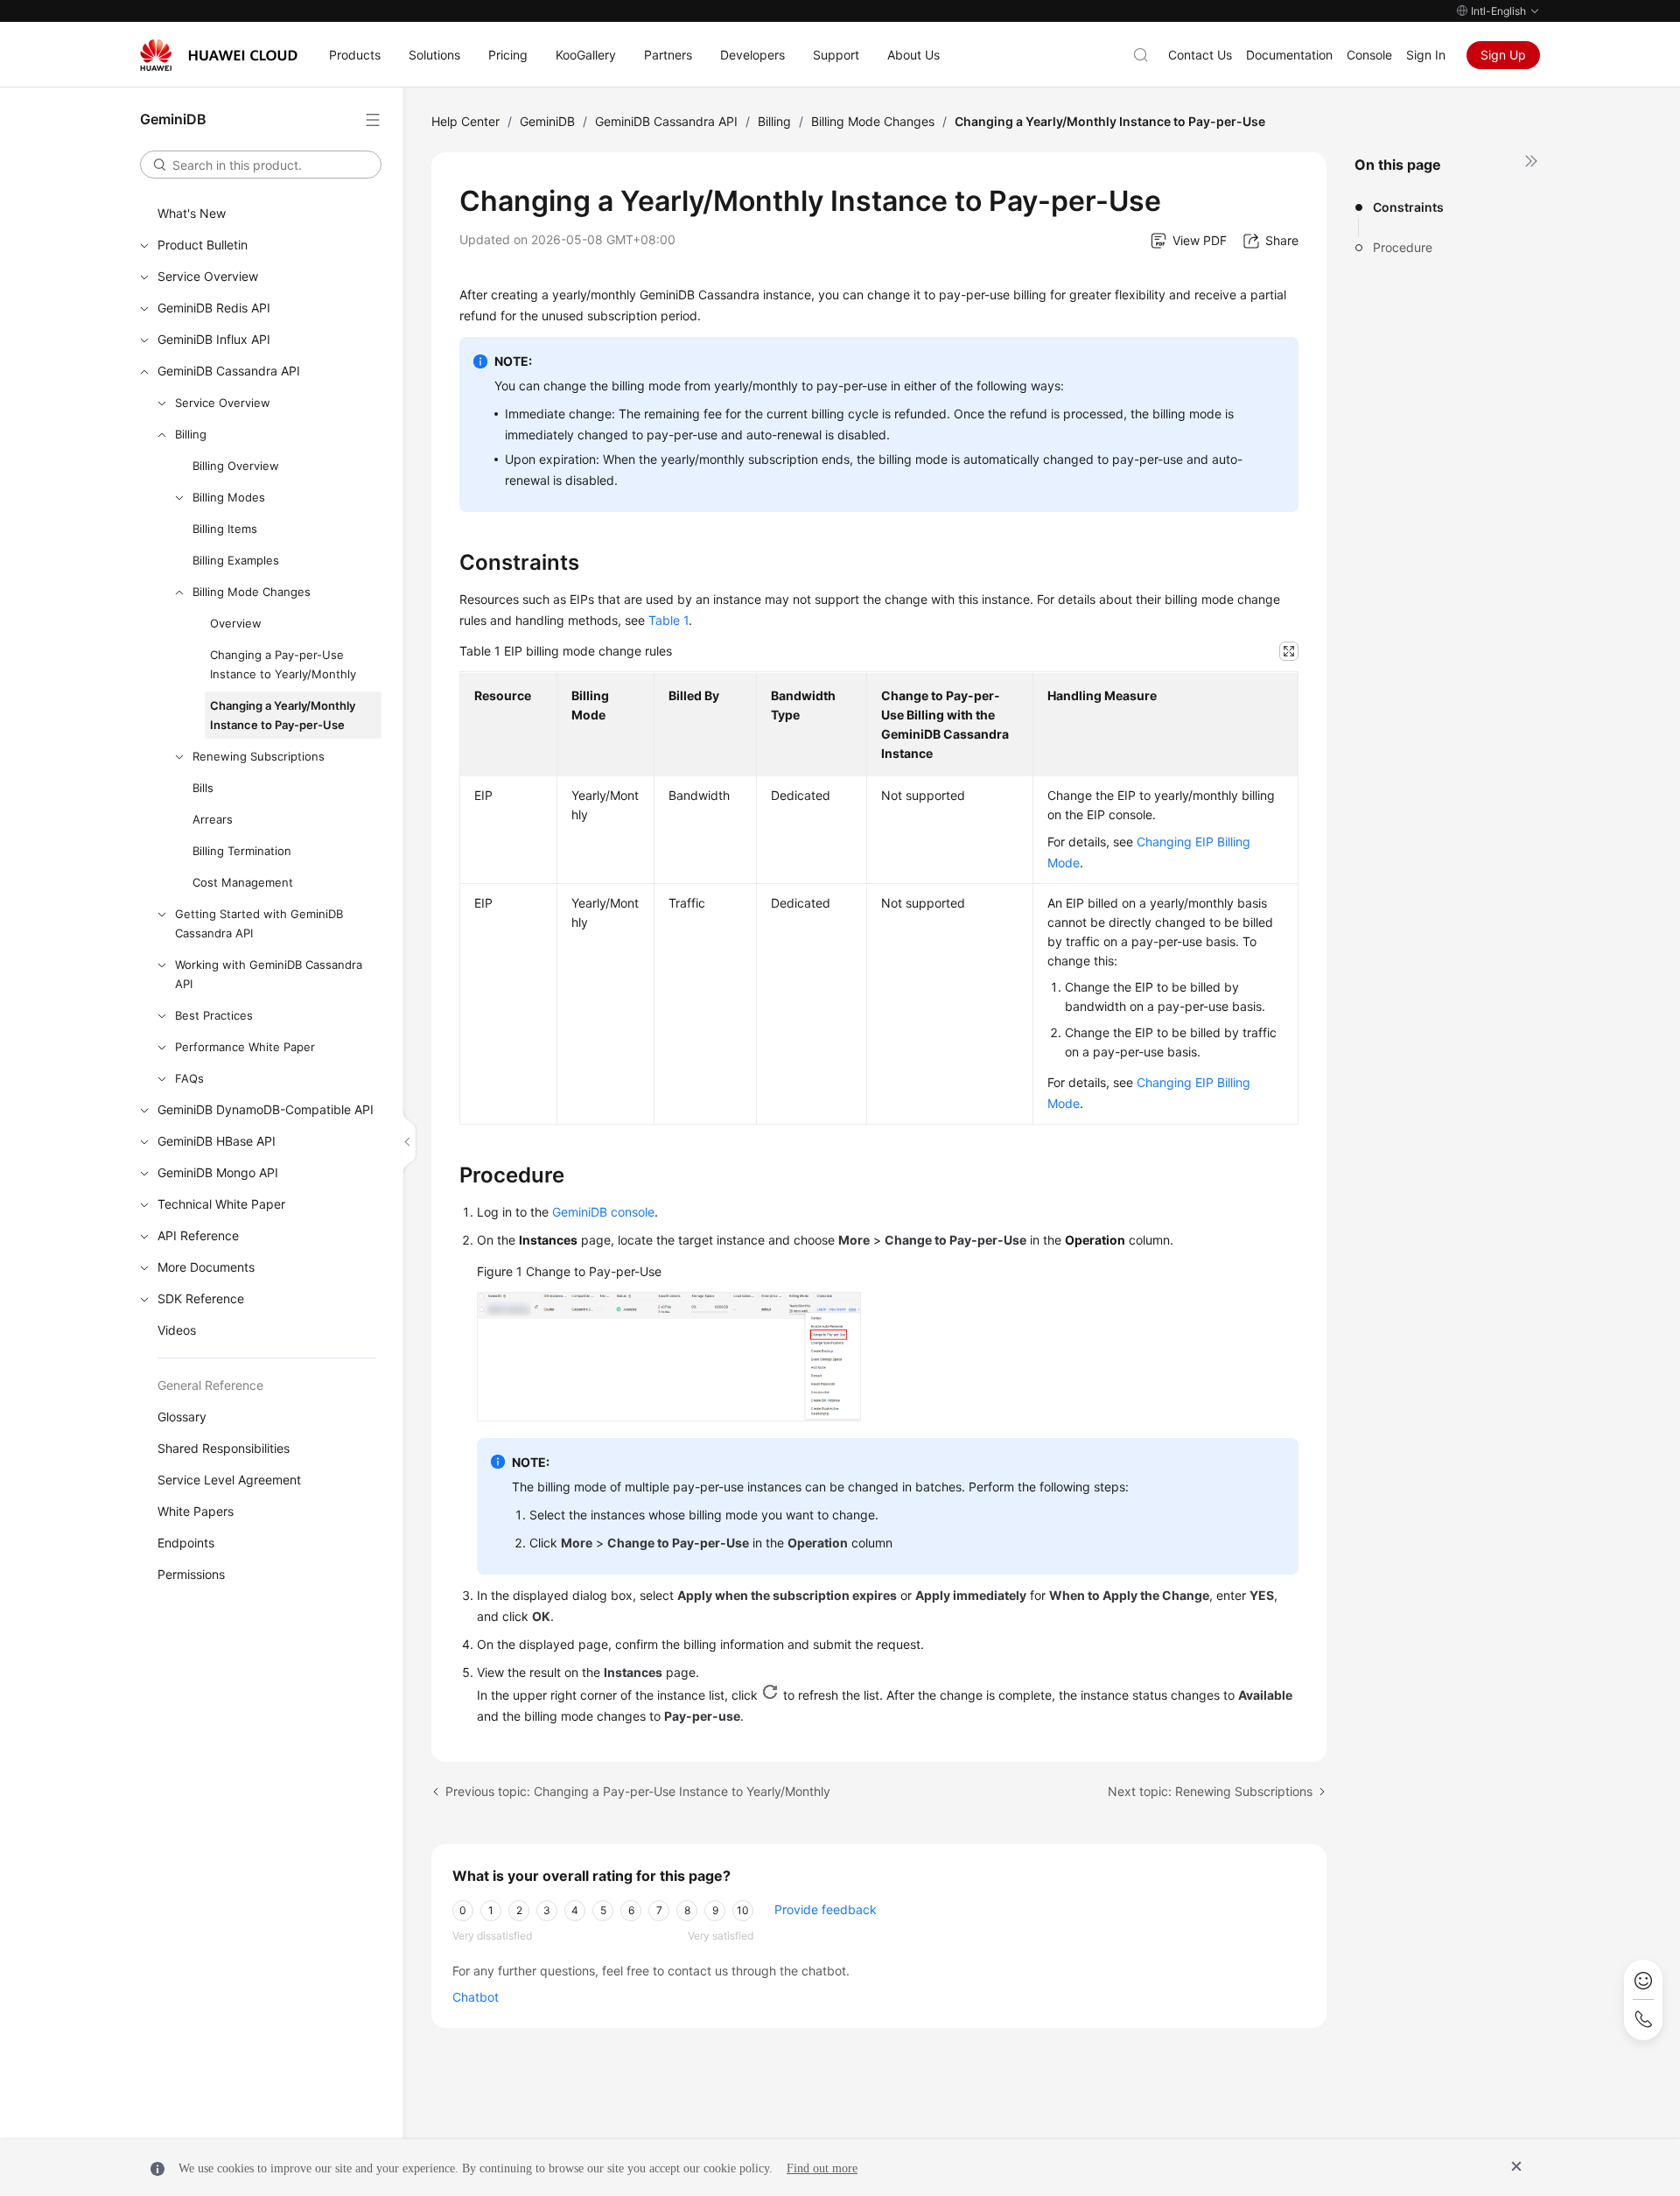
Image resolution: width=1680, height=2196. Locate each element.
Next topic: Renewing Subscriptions (1210, 1791)
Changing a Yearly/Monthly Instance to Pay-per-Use (283, 715)
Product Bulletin (203, 245)
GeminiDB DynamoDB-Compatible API (266, 1109)
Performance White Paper (245, 1047)
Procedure (1403, 247)
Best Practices (214, 1015)
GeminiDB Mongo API (218, 1172)
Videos (177, 1330)
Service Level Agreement (229, 1480)
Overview (236, 623)
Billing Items (225, 529)
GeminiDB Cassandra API (229, 371)
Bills (203, 788)
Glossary (182, 1417)
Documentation (1289, 55)
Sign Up (1503, 55)
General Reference (210, 1385)
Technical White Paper (221, 1204)
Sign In (1426, 55)
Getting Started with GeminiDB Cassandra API (259, 923)
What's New (192, 213)
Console (1369, 55)
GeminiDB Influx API (214, 339)
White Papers (196, 1511)
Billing (191, 434)
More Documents (206, 1267)
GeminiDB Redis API (214, 308)
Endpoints (186, 1543)
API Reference (198, 1235)
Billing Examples (236, 560)
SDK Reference (201, 1298)
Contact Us (1200, 55)
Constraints (1408, 207)
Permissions (191, 1574)
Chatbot (476, 1997)
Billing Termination (242, 851)
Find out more (822, 2168)
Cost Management (243, 882)
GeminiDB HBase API (217, 1141)
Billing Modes (229, 497)
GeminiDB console (603, 1212)
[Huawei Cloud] (219, 55)
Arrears (213, 819)
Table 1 (668, 620)
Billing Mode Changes (252, 592)
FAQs (189, 1078)
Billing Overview (236, 466)
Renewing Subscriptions (259, 756)
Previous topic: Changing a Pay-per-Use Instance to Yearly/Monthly (638, 1791)
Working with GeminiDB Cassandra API (269, 974)
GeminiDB (547, 121)
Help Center (465, 121)
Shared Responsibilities (224, 1448)
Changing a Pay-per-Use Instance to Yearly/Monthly (283, 664)
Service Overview (208, 276)
